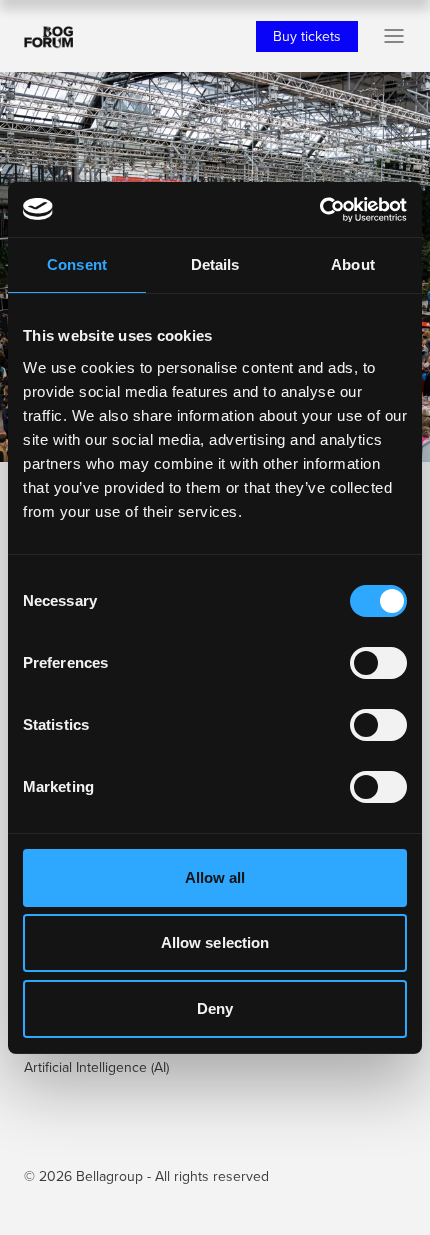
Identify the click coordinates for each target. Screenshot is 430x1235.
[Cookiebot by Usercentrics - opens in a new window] (319, 210)
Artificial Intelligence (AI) (96, 1067)
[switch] (378, 663)
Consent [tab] (77, 264)
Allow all (215, 877)
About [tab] (353, 264)
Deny (215, 1008)
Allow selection (215, 942)
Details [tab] (215, 264)
